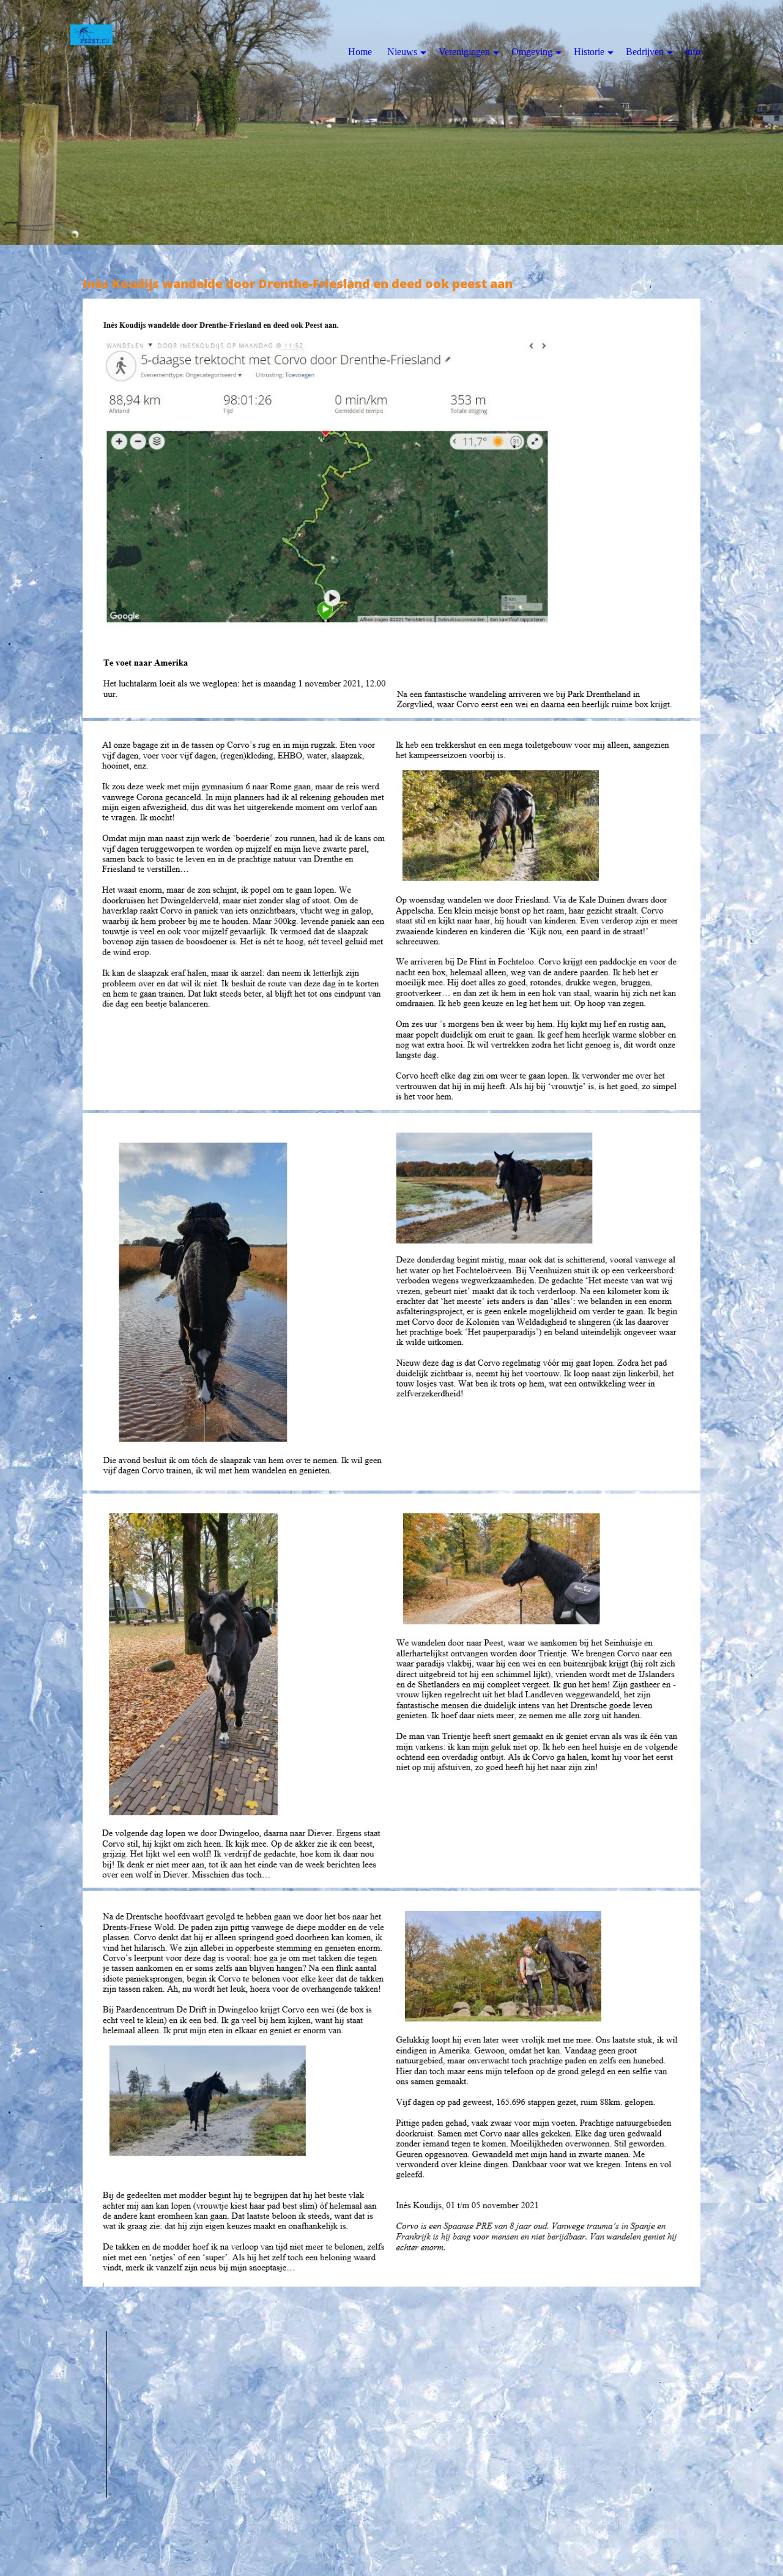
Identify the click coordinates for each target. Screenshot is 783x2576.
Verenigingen (464, 52)
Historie (589, 52)
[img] (391, 122)
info (693, 52)
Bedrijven (645, 52)
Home (360, 52)
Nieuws (402, 52)
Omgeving (532, 52)
